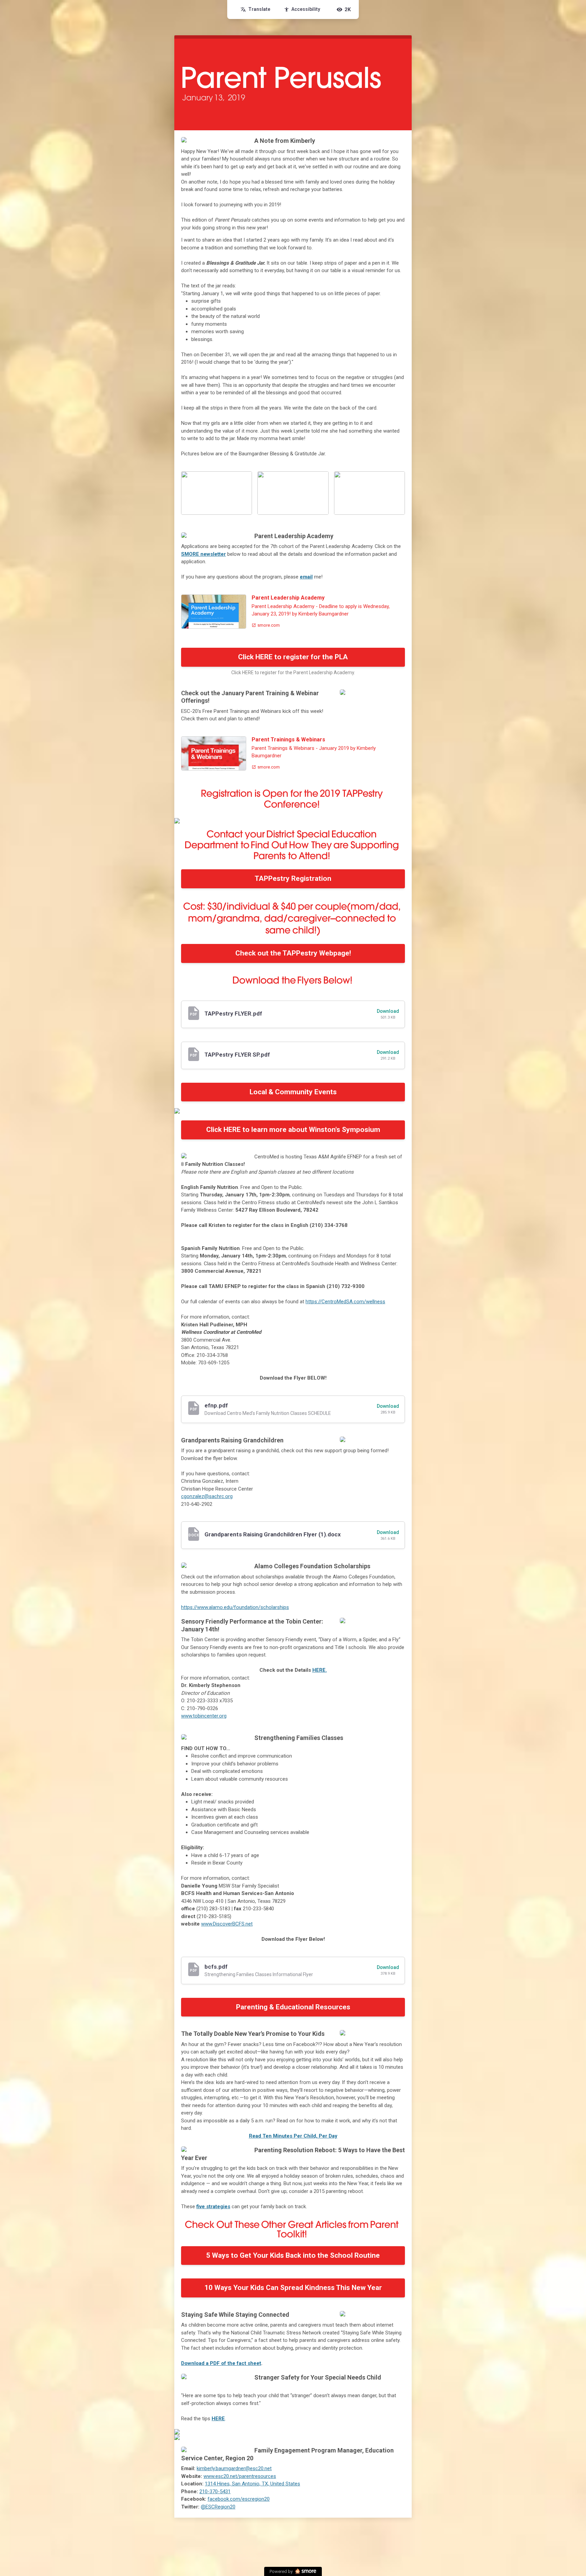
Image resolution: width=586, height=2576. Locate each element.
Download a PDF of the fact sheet (221, 2363)
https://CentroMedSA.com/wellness (345, 1302)
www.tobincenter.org (204, 1716)
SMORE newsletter (203, 554)
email (306, 577)
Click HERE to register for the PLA (293, 657)
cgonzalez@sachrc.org (207, 1496)
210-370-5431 (215, 2492)
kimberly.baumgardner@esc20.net (234, 2468)
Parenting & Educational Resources (293, 2007)
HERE (218, 2419)
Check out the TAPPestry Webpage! (293, 953)
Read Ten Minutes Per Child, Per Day (293, 2136)
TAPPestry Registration (293, 878)
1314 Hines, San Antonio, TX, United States (252, 2484)
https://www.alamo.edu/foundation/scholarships (235, 1607)
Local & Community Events (293, 1092)
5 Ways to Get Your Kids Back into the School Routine (293, 2255)
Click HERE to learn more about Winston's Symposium (293, 1130)
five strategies (213, 2206)
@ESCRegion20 (218, 2507)
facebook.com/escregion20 (239, 2499)
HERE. (320, 1670)
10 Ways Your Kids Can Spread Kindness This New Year (293, 2288)
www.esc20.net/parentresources (240, 2476)
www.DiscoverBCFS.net (227, 1924)
